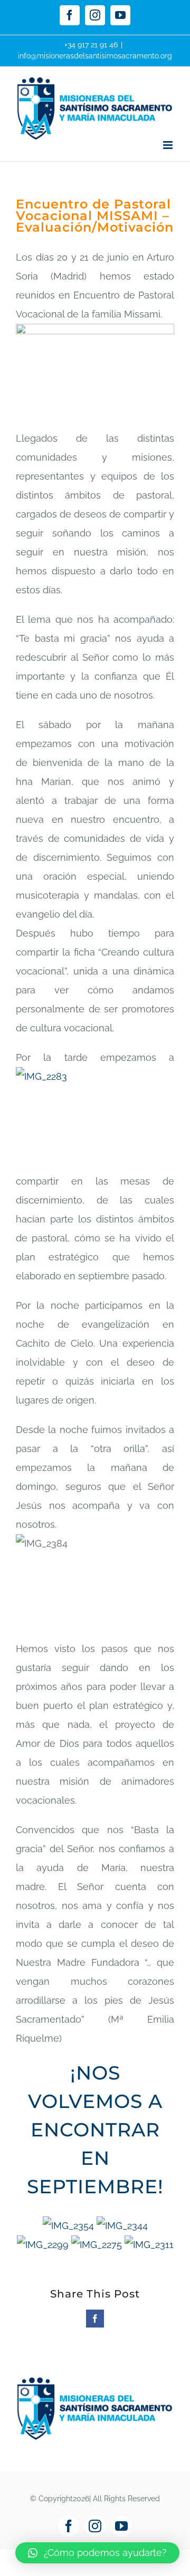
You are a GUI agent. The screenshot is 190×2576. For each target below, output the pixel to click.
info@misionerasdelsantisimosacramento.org (95, 56)
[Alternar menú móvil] (169, 145)
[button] (97, 2553)
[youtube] (121, 2526)
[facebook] (69, 2526)
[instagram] (95, 2526)
